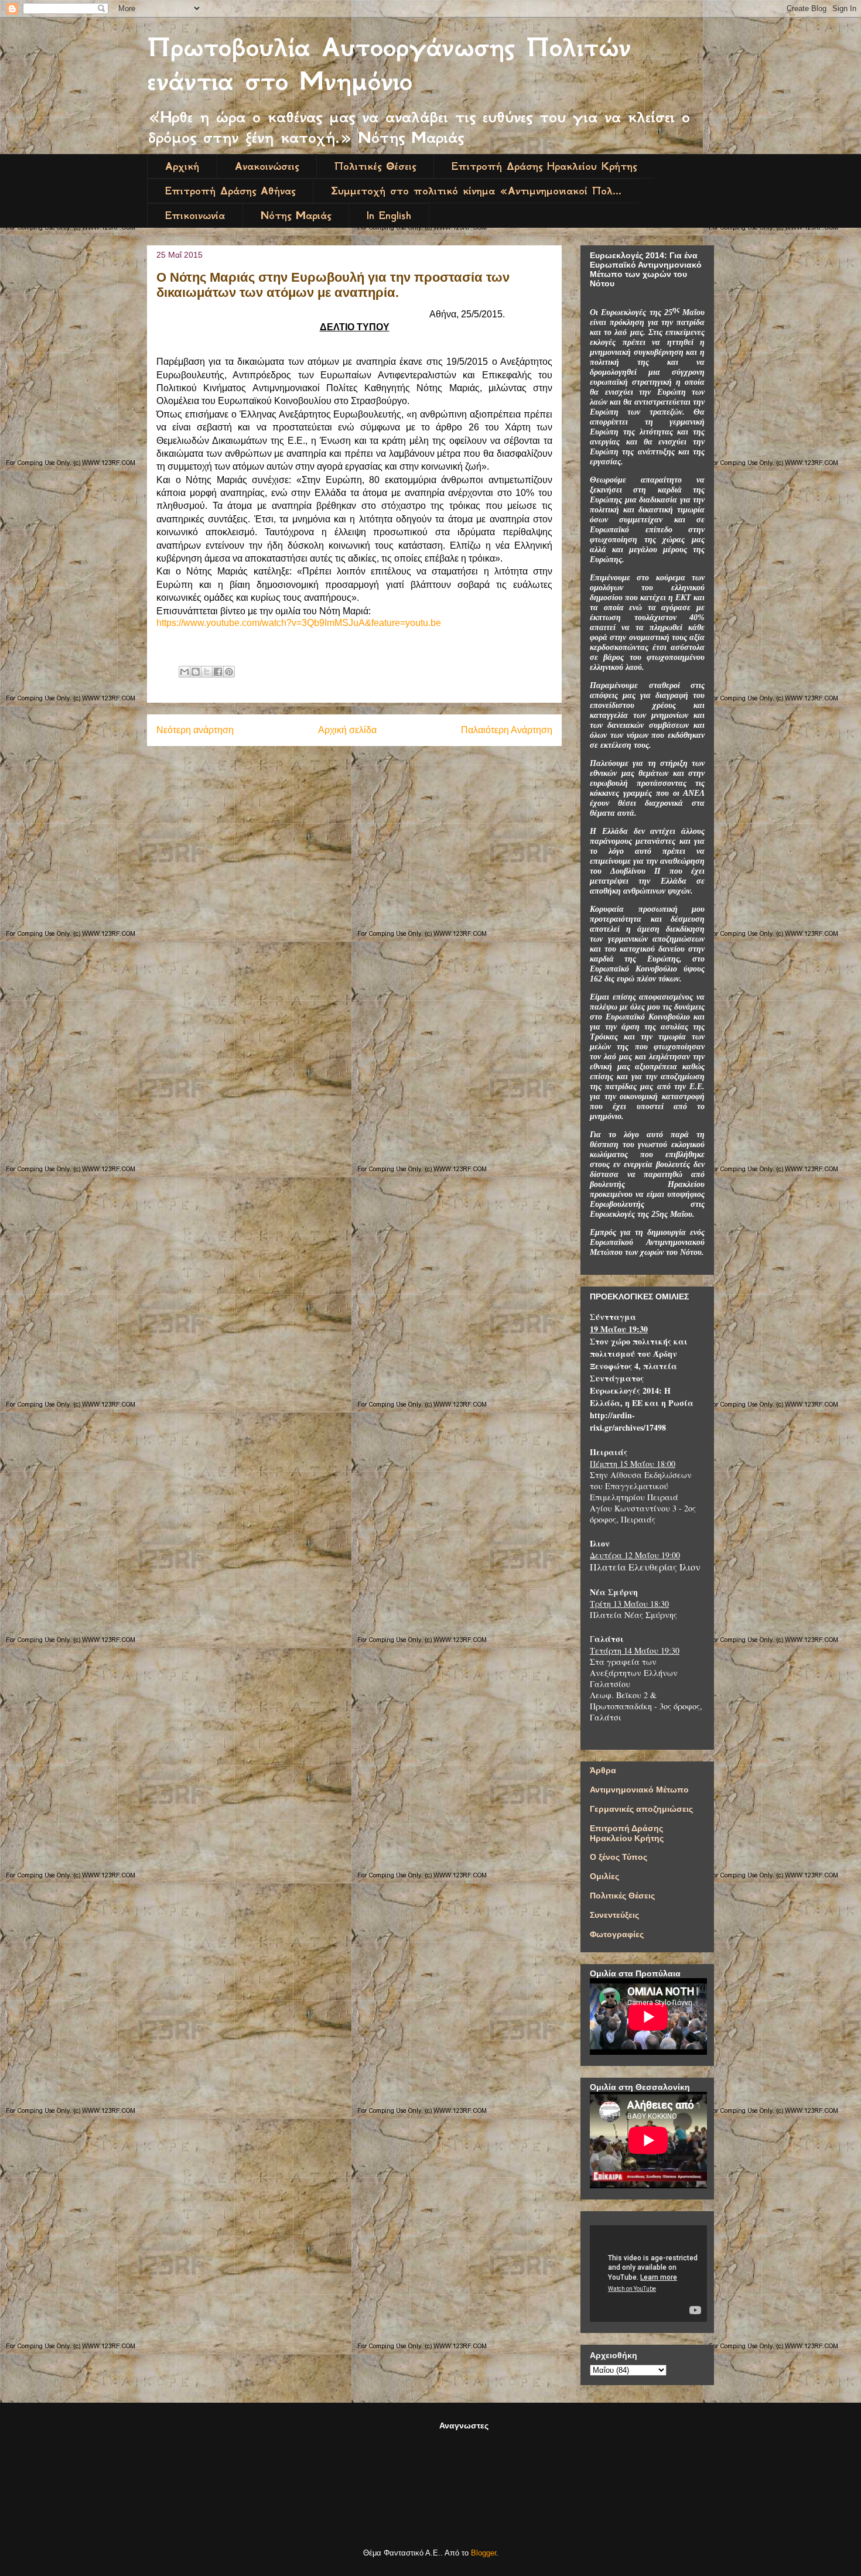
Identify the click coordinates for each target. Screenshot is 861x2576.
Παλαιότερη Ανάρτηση (507, 730)
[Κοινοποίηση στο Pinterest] (229, 672)
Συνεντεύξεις (614, 1915)
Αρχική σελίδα (347, 730)
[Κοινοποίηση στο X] (207, 672)
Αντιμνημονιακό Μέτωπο (639, 1790)
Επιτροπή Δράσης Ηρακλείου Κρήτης (544, 166)
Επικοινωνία (195, 215)
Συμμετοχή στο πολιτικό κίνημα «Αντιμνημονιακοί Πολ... (476, 191)
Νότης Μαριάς (296, 215)
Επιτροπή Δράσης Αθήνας (230, 191)
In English (389, 215)
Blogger (484, 2553)
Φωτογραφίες (617, 1934)
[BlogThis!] (196, 672)
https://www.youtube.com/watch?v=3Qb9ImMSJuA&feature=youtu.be (299, 623)
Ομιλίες (604, 1876)
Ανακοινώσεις (267, 166)
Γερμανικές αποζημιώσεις (641, 1809)
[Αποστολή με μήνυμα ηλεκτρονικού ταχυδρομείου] (184, 672)
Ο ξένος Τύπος (619, 1857)
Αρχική (182, 166)
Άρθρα (603, 1770)
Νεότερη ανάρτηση (195, 730)
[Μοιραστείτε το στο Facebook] (218, 672)
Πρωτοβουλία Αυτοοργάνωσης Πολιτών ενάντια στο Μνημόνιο (389, 64)
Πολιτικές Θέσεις (375, 166)
